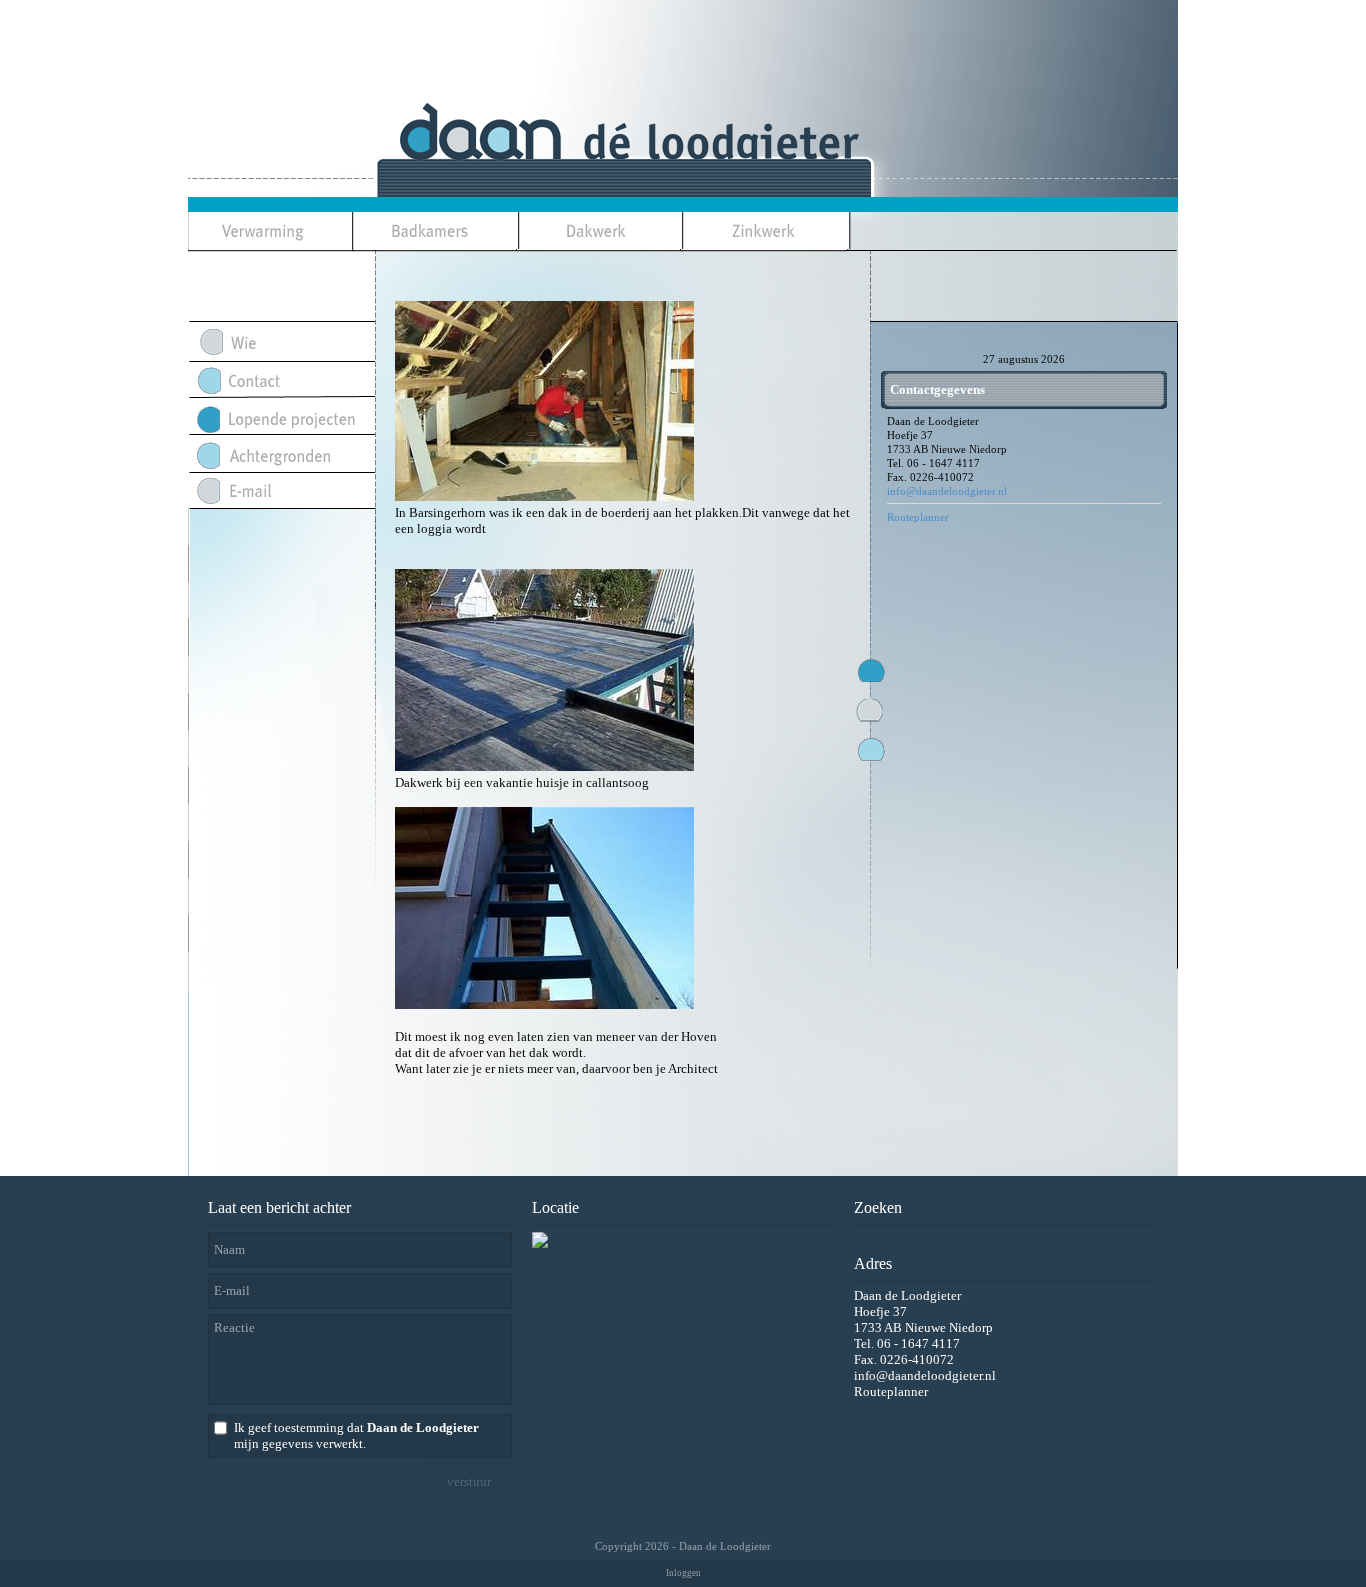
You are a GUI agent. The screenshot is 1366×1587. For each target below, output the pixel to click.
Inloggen (683, 1573)
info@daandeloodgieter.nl (947, 491)
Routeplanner (918, 517)
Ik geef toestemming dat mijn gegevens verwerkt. (356, 1435)
